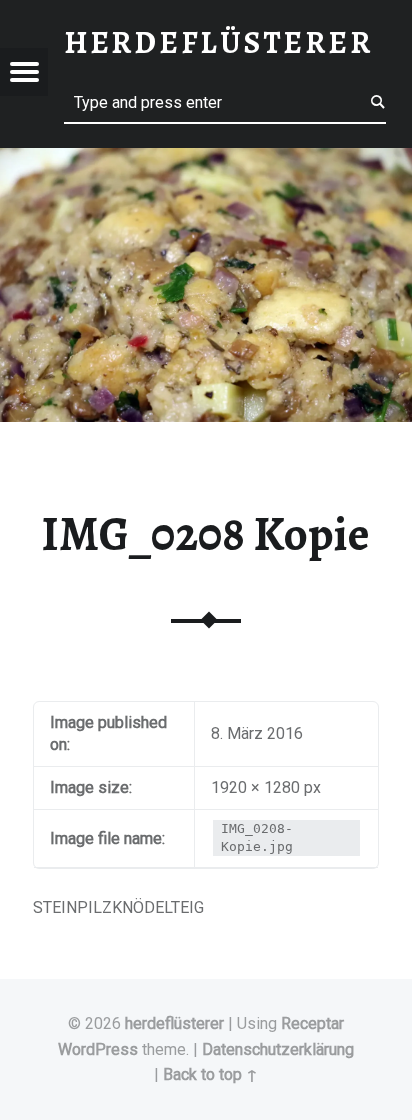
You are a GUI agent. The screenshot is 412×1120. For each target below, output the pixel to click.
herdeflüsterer (174, 1023)
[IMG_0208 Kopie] (206, 160)
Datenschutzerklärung (278, 1049)
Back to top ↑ (210, 1074)
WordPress (98, 1049)
